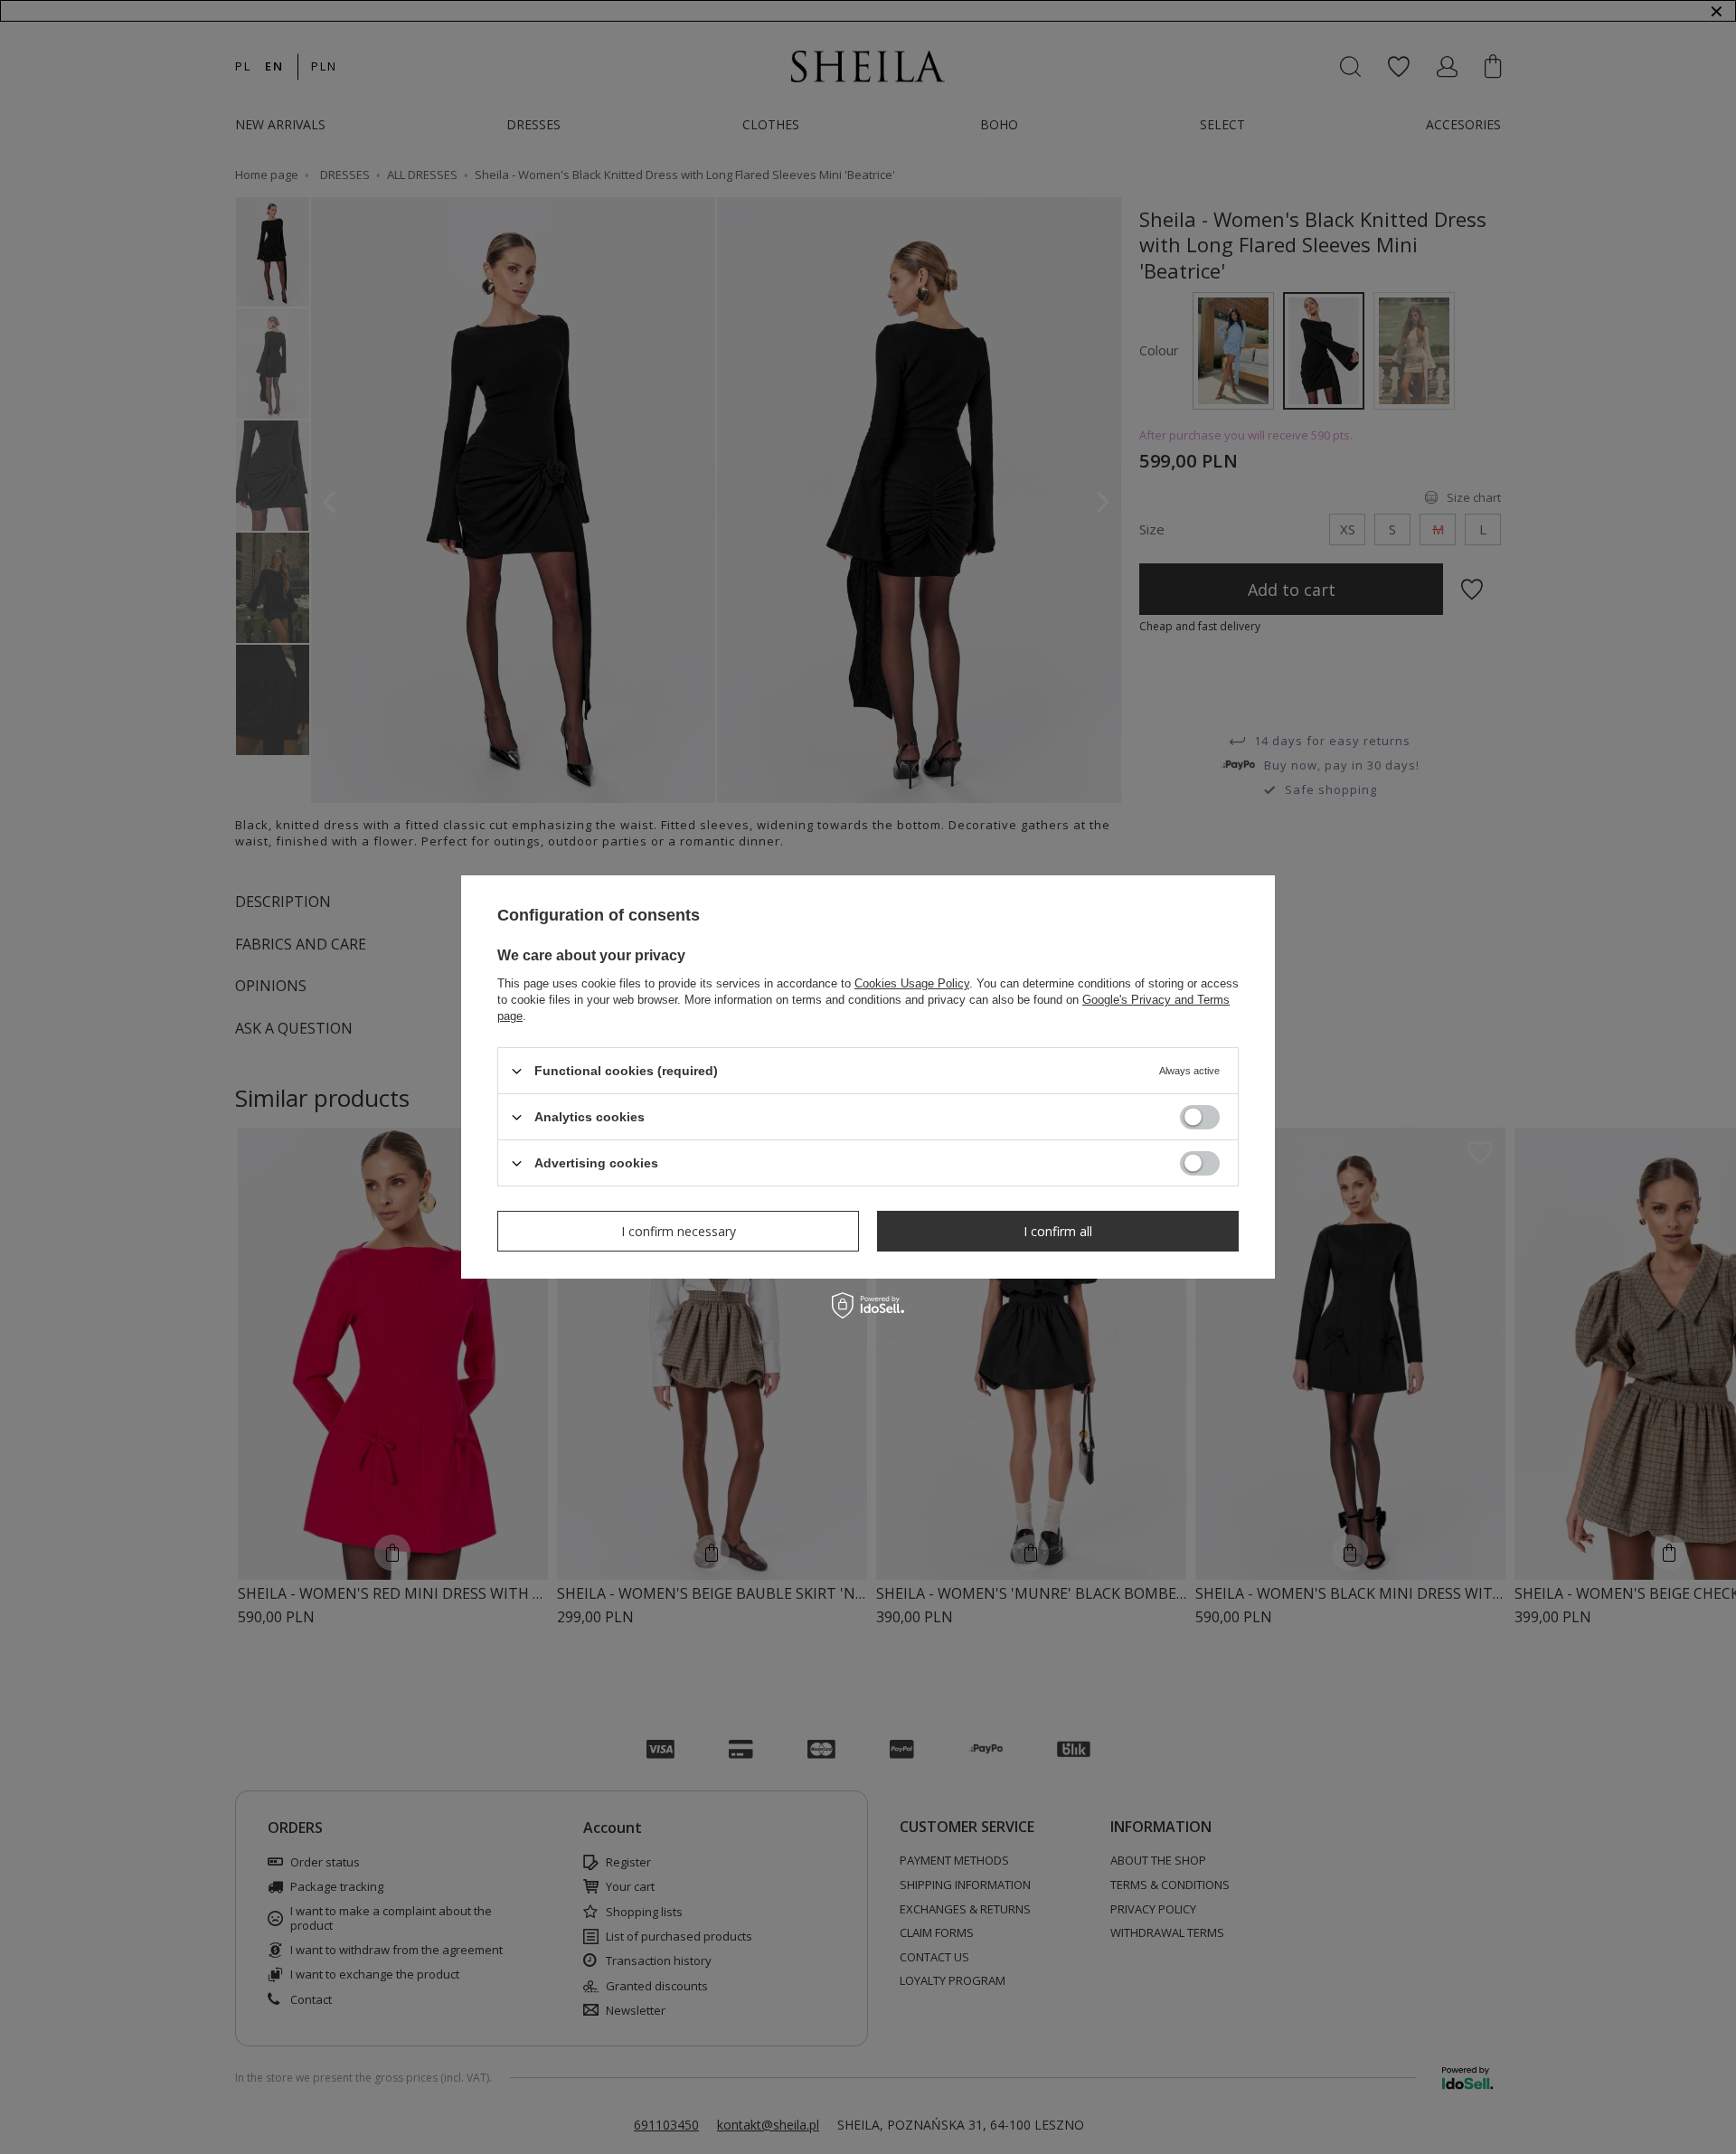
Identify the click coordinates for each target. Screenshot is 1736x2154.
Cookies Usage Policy (912, 983)
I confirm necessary (679, 1230)
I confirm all (1058, 1230)
